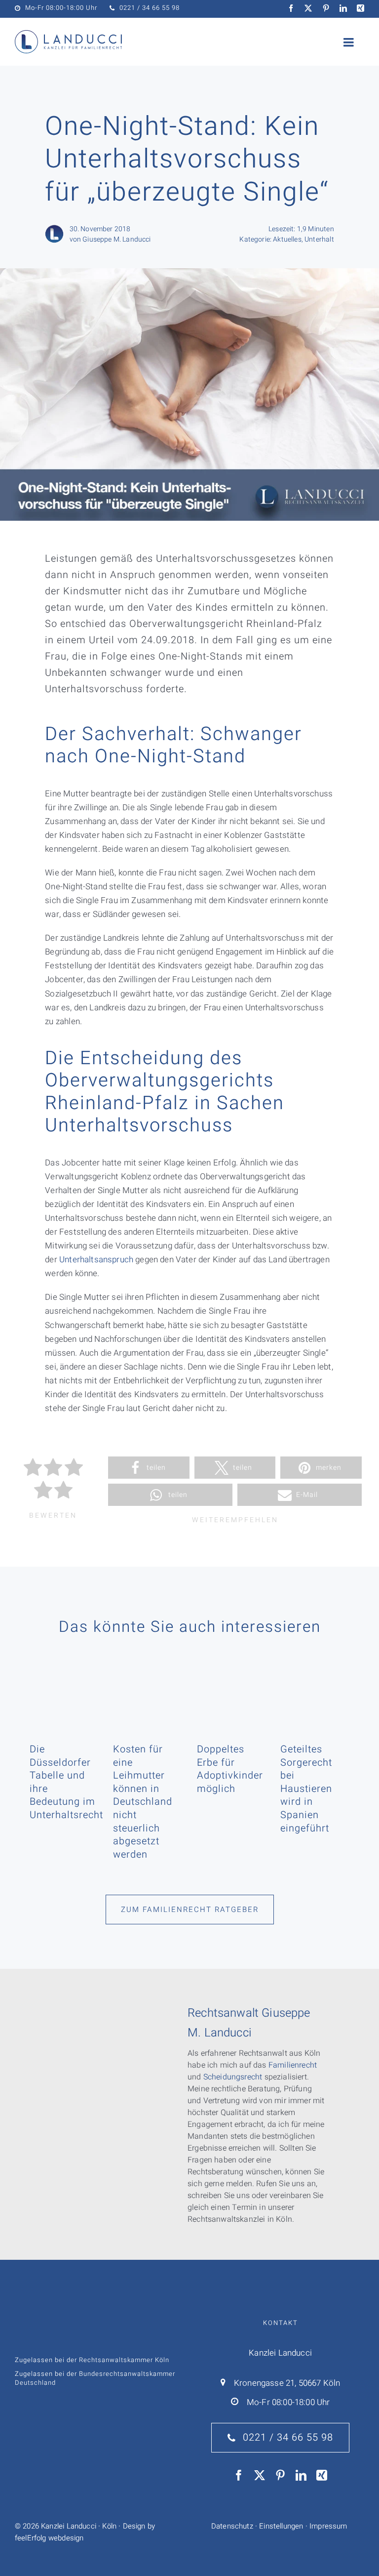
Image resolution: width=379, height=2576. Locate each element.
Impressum (328, 2526)
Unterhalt (319, 239)
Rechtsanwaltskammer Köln (124, 2360)
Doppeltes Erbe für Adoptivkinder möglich (230, 1769)
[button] (149, 1468)
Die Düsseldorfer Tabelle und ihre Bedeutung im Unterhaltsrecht (66, 1782)
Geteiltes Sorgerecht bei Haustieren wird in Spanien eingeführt (306, 1789)
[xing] (360, 8)
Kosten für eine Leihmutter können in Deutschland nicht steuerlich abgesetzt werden (143, 1802)
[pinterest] (326, 8)
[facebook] (291, 8)
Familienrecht (293, 2065)
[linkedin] (343, 8)
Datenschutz (232, 2526)
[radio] (33, 1469)
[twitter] (308, 8)
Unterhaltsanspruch (96, 1260)
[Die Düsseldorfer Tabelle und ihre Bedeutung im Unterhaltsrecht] (64, 1690)
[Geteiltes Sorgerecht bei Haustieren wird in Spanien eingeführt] (315, 1690)
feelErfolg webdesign (49, 2538)
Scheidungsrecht (233, 2077)
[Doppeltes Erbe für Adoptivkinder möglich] (231, 1690)
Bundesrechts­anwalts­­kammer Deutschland (95, 2378)
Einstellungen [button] (281, 2526)
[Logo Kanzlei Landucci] (68, 34)
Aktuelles (287, 239)
